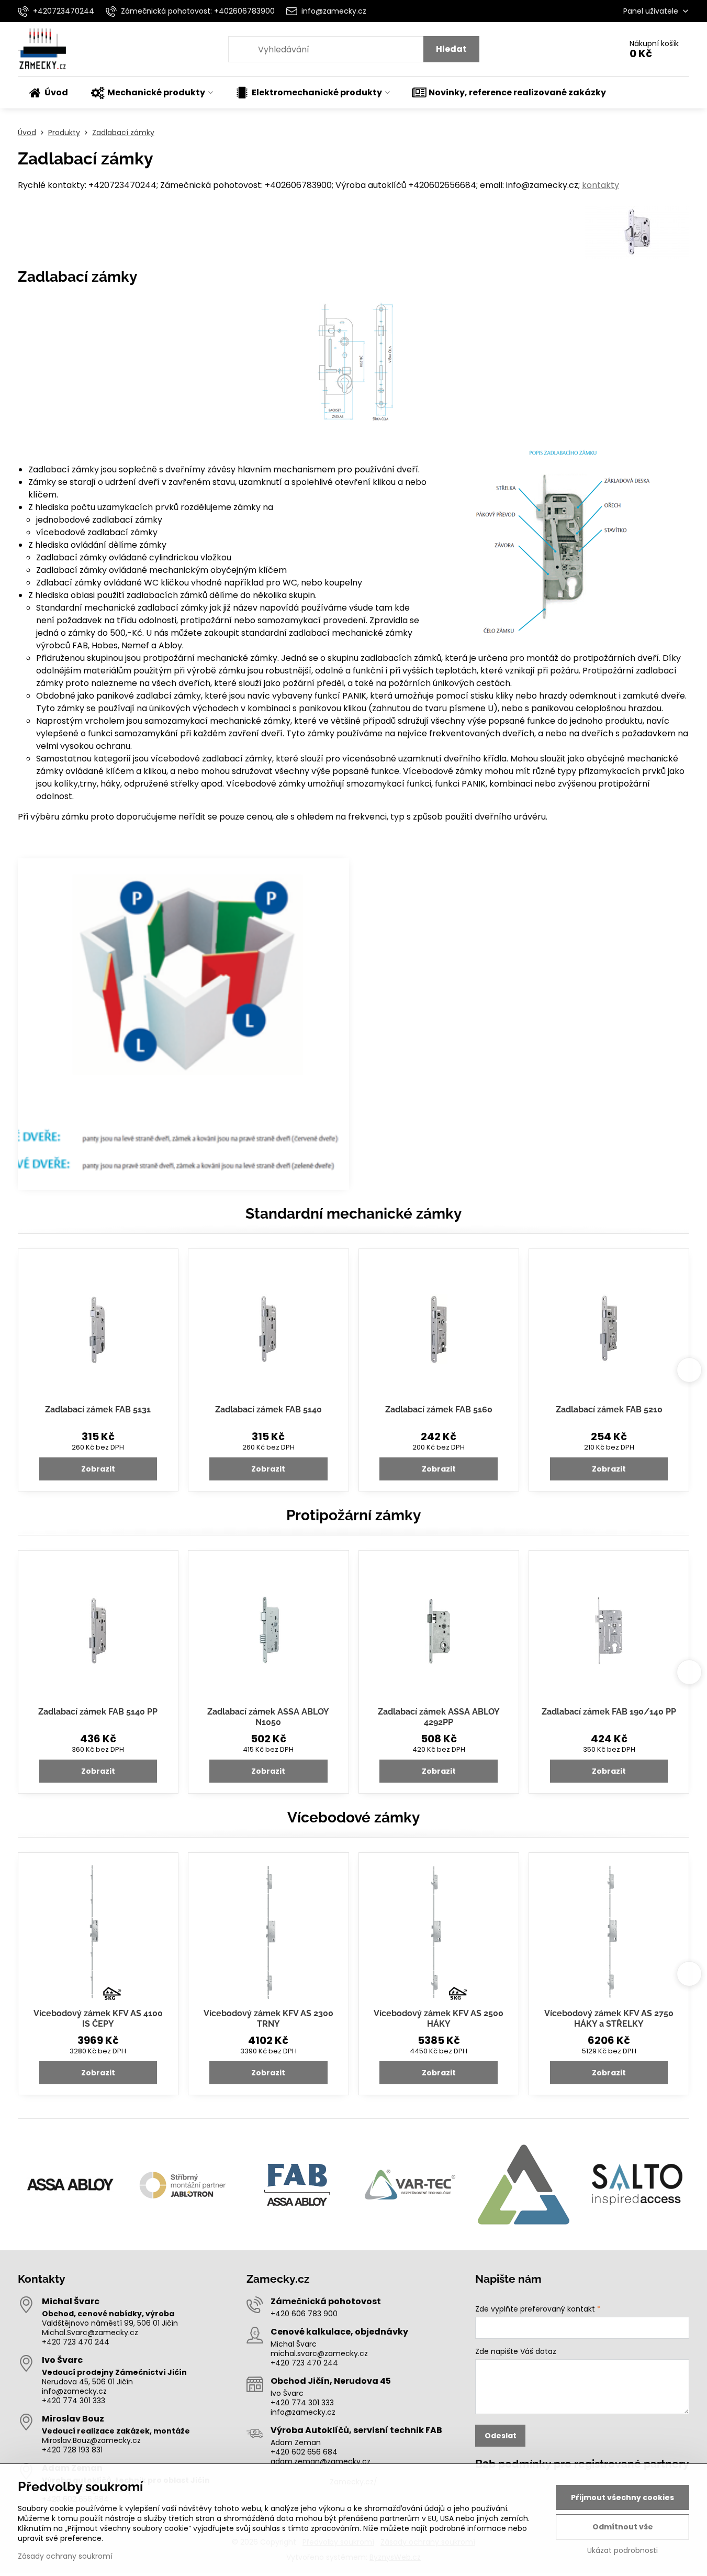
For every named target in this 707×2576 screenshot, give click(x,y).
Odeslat (501, 2436)
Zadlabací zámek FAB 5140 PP (98, 1712)
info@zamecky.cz (74, 2391)
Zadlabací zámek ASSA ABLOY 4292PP (439, 1717)
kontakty (601, 185)
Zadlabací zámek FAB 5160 (439, 1409)
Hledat (451, 49)
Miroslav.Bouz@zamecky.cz (91, 2440)
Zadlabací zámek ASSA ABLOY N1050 (268, 1717)
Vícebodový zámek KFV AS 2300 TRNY (268, 2019)
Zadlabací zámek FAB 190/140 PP (609, 1712)
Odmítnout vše (623, 2527)
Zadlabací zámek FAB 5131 (98, 1409)
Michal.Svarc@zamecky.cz (90, 2332)
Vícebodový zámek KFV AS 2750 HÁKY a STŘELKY (609, 2019)
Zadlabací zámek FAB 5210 (609, 1409)
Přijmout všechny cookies (622, 2497)
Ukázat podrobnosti (622, 2551)
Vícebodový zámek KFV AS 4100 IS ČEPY (98, 2019)
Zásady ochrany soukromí (65, 2556)
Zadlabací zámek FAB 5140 (268, 1409)
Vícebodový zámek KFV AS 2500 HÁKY (439, 2019)
